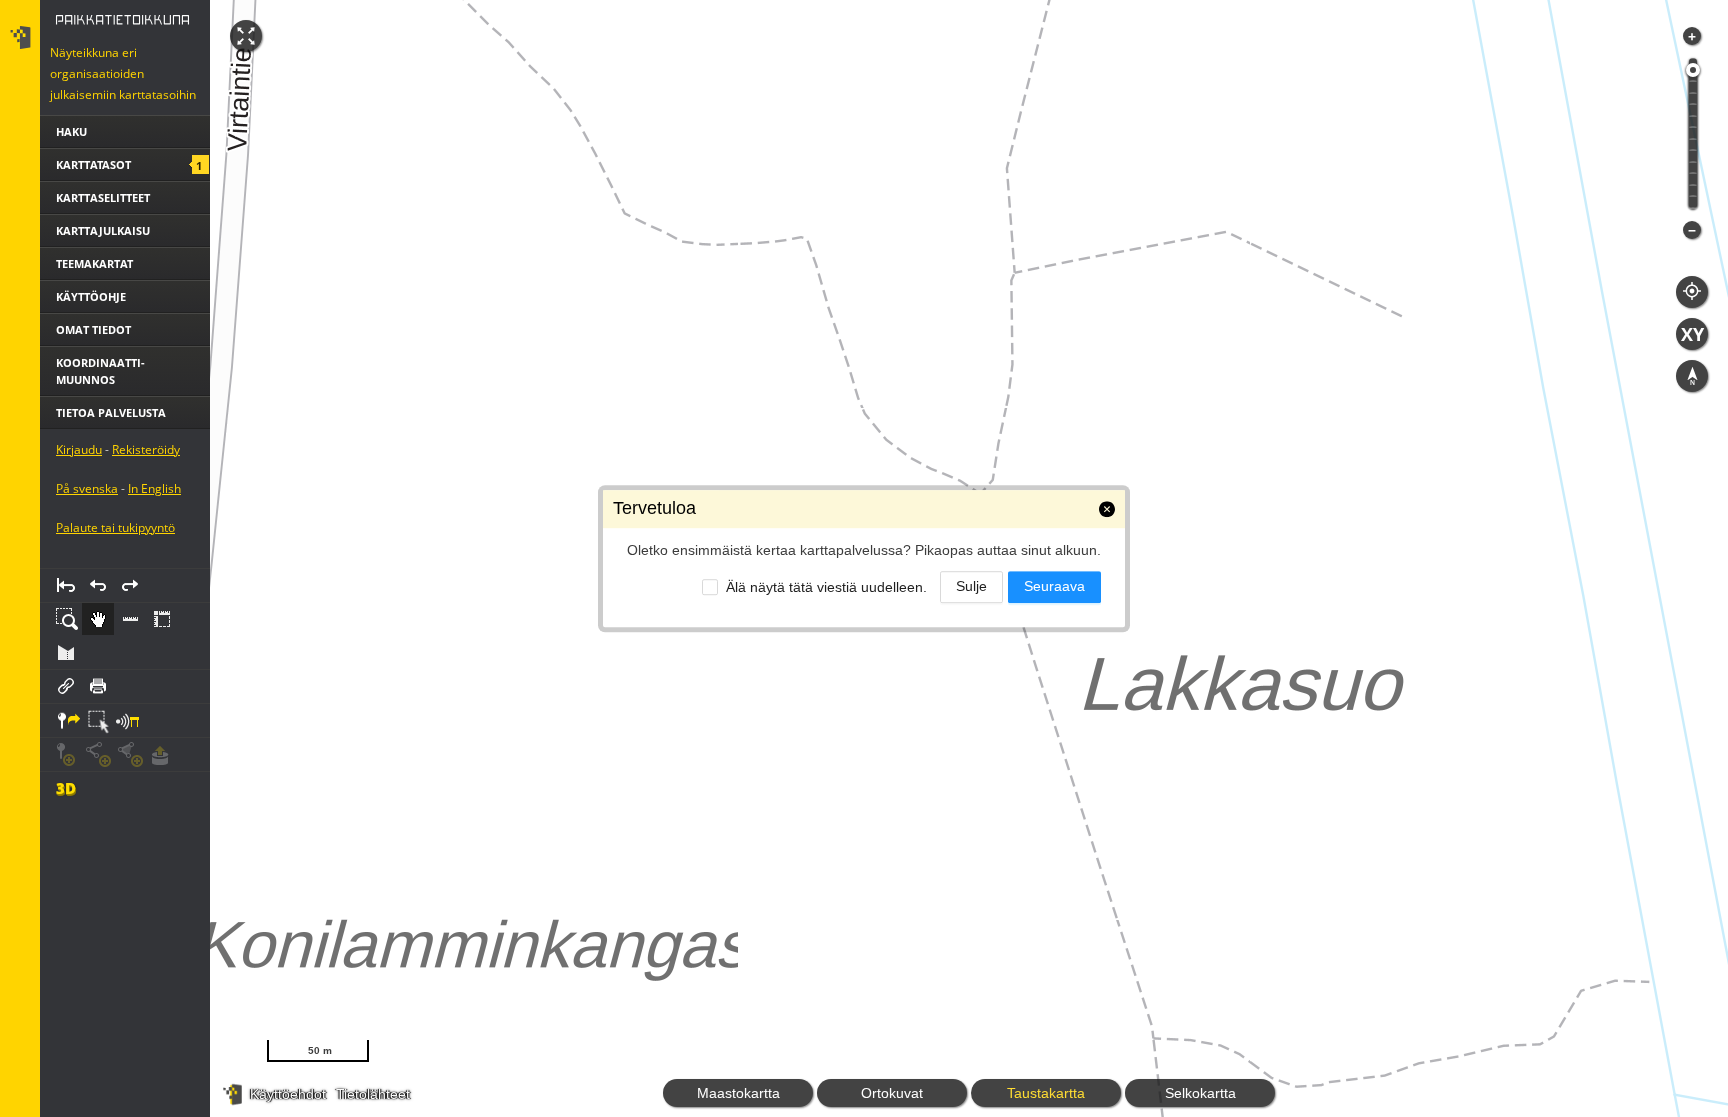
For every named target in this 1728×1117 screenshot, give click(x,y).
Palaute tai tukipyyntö (115, 527)
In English (154, 488)
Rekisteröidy (146, 449)
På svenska (87, 488)
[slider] (1693, 70)
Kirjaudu (79, 449)
